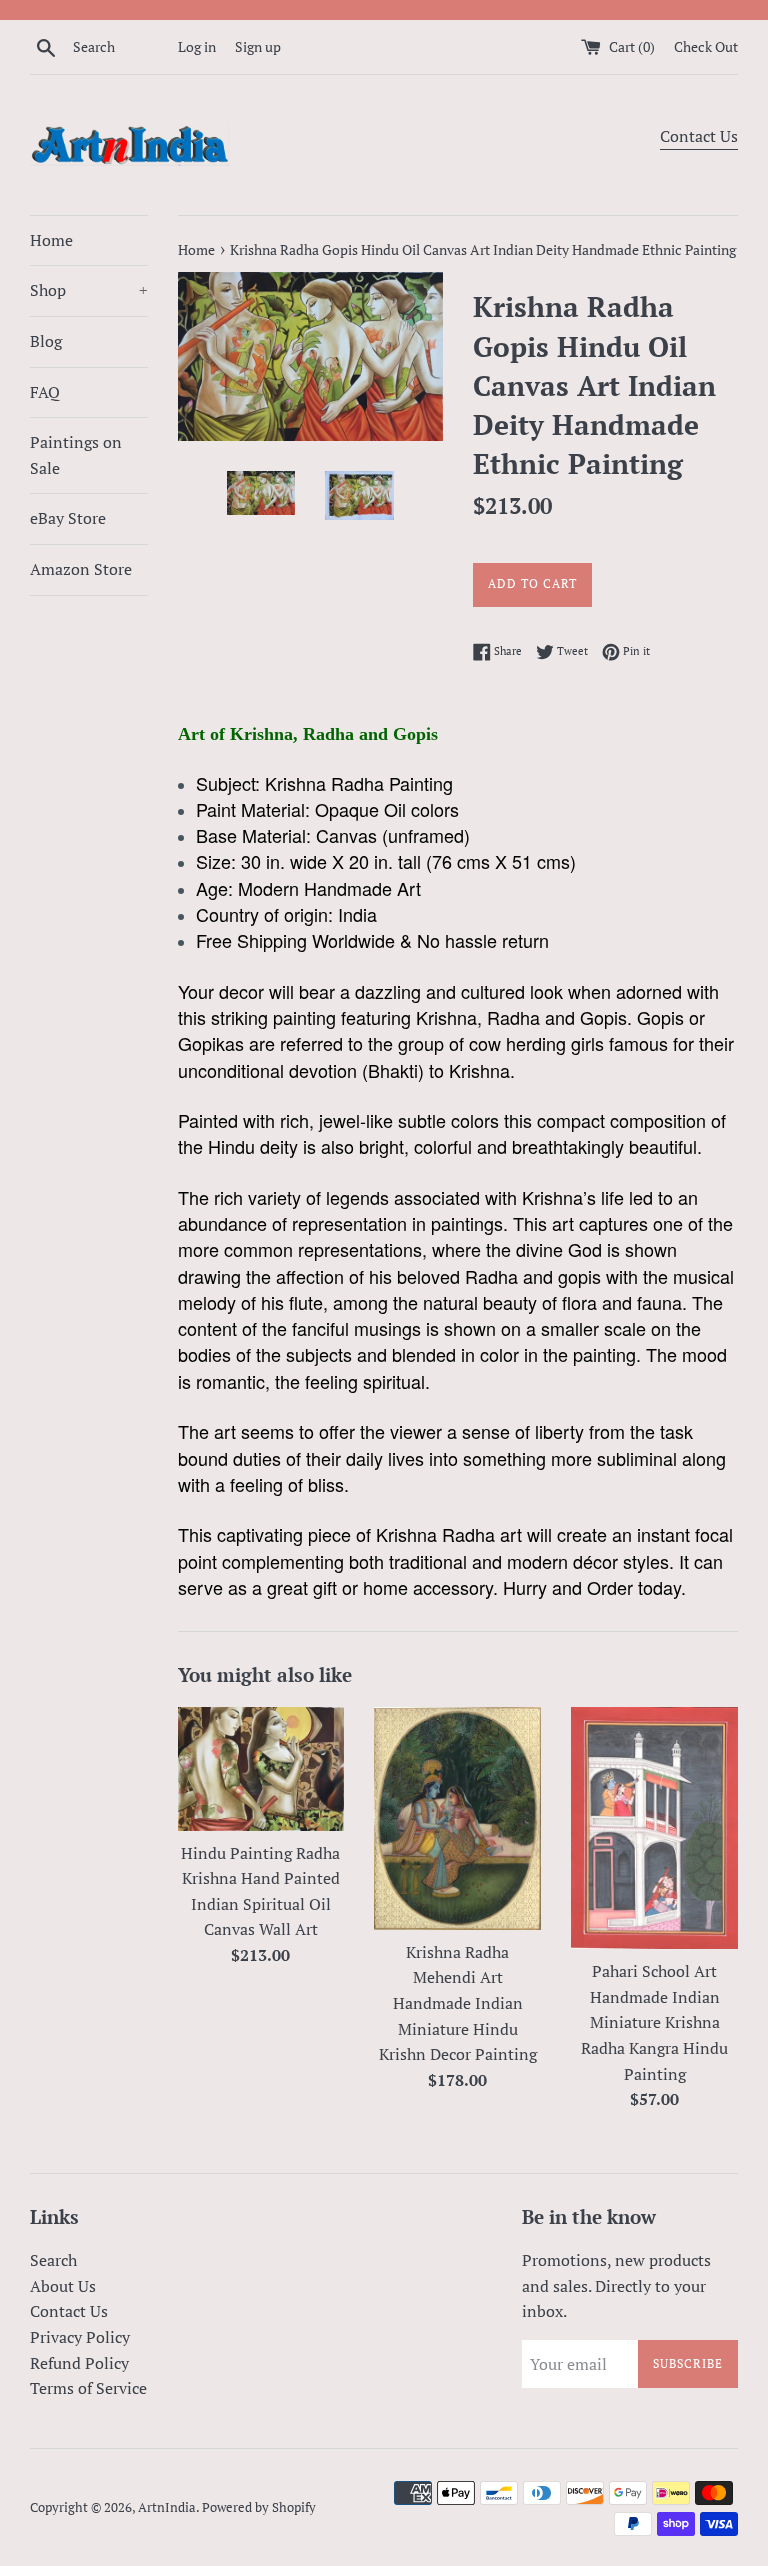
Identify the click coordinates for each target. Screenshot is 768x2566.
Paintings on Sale (76, 455)
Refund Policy (79, 2363)
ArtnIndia (167, 2507)
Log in (197, 46)
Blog (46, 341)
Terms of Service (88, 2388)
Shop (89, 290)
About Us (63, 2286)
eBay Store (68, 518)
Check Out (706, 46)
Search (53, 2260)
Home (51, 240)
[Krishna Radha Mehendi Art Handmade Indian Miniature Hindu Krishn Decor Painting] (457, 1818)
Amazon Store (81, 569)
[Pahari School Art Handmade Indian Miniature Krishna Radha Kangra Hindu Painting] (654, 1828)
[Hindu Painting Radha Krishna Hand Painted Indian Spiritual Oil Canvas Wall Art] (261, 1769)
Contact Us (699, 136)
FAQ (45, 392)
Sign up (258, 46)
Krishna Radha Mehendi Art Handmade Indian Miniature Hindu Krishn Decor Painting (458, 2003)
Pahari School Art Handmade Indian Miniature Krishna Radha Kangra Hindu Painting (654, 2022)
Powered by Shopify (259, 2507)
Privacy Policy (80, 2337)
